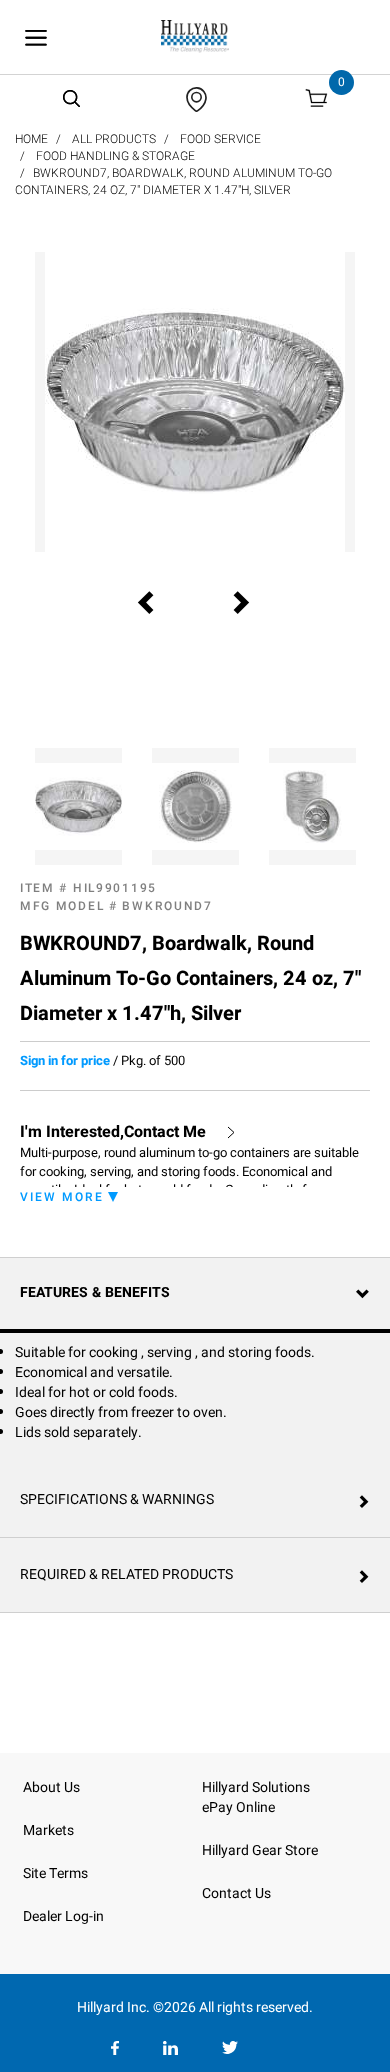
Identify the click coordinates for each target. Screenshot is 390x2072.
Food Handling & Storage (115, 156)
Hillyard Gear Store (260, 1850)
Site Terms (55, 1873)
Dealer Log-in (63, 1916)
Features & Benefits (95, 1292)
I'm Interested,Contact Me (113, 1132)
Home (31, 139)
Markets (48, 1830)
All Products (114, 139)
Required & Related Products (126, 1574)
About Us (51, 1787)
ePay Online (238, 1807)
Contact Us (236, 1893)
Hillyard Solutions (256, 1787)
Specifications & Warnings (117, 1499)
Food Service (220, 139)
